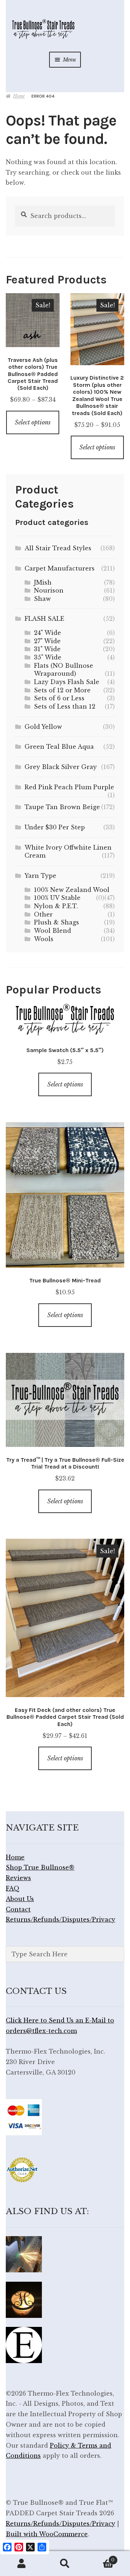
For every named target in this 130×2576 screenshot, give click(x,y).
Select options (33, 422)
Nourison (49, 590)
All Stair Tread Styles (58, 548)
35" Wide (48, 657)
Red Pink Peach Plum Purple (69, 787)
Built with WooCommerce (47, 2534)
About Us (20, 1899)
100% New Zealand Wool (72, 890)
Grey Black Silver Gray (61, 767)
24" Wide (47, 633)
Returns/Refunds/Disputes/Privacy (60, 1919)
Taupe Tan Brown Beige (62, 807)
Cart (101, 2558)
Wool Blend (53, 931)
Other (43, 914)
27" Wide (47, 641)
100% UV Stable (57, 898)
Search (65, 2564)
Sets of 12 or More (62, 690)
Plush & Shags (57, 922)
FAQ (13, 1888)
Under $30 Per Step (55, 827)
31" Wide (47, 649)
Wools (44, 939)
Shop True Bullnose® (40, 1867)
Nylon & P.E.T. (56, 906)
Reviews (18, 1878)
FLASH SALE (44, 619)
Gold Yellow (43, 727)
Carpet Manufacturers (60, 568)
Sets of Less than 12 (65, 706)
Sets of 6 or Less (59, 698)
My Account (22, 2564)
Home (19, 96)
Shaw (42, 599)
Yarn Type (40, 876)
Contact (18, 1909)
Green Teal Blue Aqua (59, 747)
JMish (43, 582)
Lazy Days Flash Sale (67, 682)
